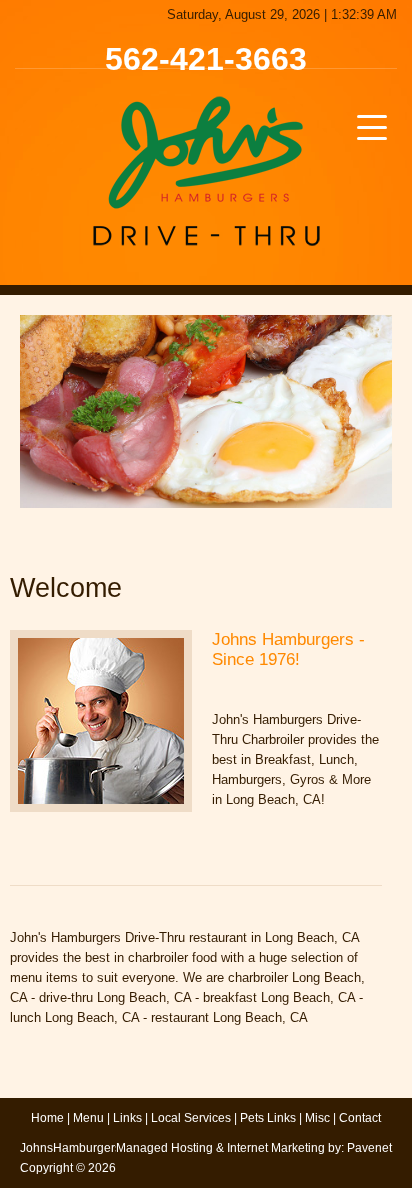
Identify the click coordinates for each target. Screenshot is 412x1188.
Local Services (191, 1118)
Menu (88, 1118)
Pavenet (369, 1148)
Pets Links (268, 1118)
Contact (360, 1118)
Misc (317, 1118)
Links (127, 1118)
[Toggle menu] (372, 127)
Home (47, 1118)
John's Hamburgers (206, 171)
